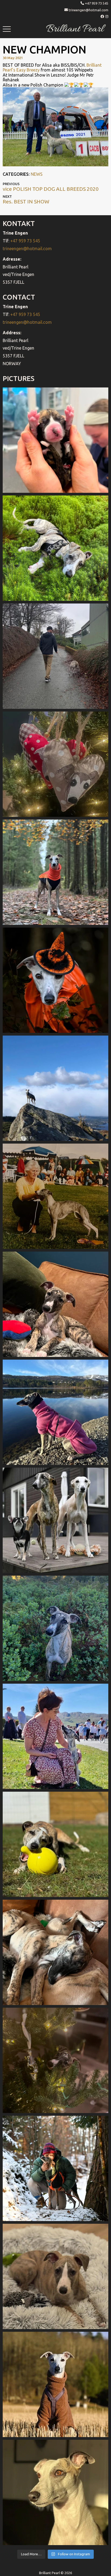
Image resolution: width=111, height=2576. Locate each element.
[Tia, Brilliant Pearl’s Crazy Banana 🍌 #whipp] (55, 1088)
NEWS (37, 174)
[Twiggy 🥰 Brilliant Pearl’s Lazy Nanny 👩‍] (55, 1304)
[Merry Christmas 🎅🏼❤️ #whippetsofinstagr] (55, 2060)
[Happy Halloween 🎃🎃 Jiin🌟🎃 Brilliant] (55, 980)
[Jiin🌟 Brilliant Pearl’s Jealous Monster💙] (55, 2384)
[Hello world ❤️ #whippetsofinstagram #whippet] (55, 440)
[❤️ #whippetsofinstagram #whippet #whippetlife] (55, 764)
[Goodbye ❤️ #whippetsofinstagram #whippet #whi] (55, 656)
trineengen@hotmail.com (89, 10)
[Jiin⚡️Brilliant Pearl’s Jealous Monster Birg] (55, 1520)
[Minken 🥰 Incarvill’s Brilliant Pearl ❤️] (55, 1196)
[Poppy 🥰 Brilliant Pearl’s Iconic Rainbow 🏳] (55, 548)
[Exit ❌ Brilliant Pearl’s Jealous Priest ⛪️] (55, 2168)
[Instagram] (107, 16)
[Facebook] (103, 16)
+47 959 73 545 (97, 3)
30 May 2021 (13, 58)
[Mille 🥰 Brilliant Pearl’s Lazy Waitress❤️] (55, 1412)
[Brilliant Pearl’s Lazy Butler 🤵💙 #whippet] (55, 2276)
